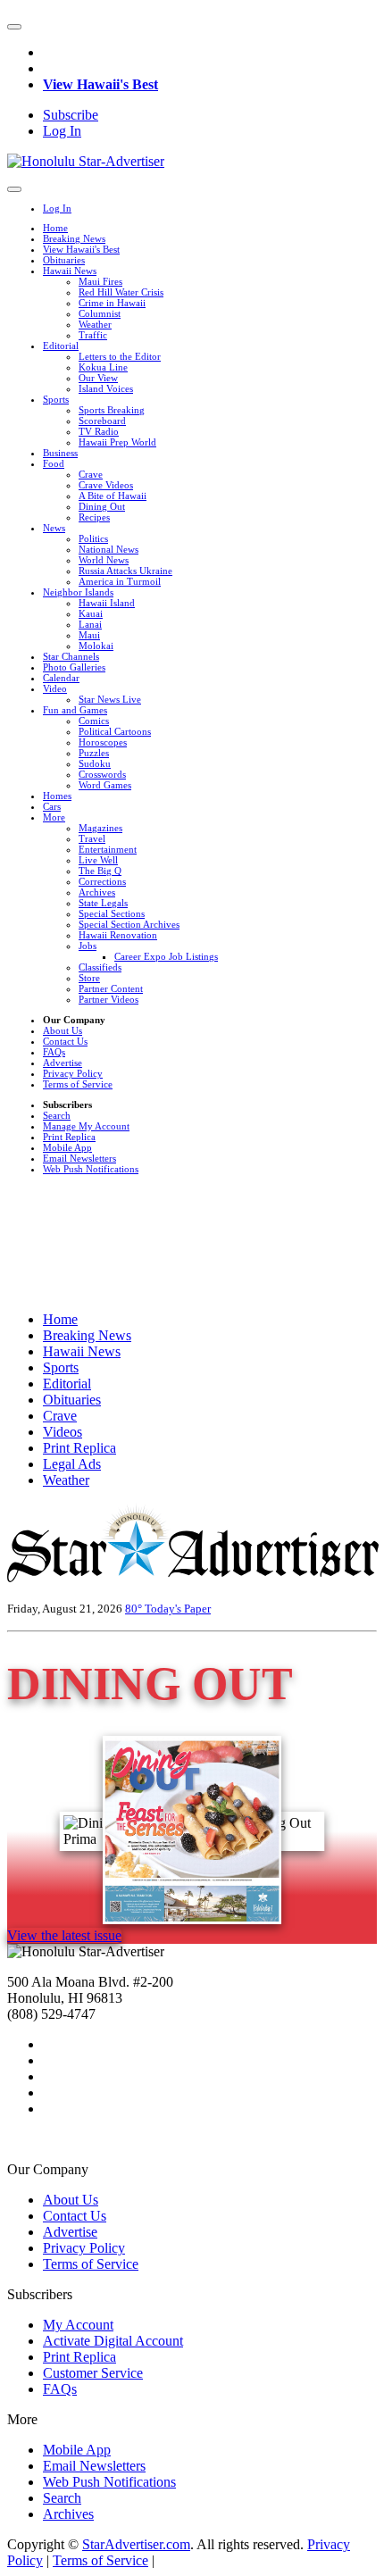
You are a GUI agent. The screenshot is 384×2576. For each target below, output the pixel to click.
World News (104, 560)
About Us (63, 1030)
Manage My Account (86, 1126)
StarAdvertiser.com (136, 2544)
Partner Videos (109, 999)
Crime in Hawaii (112, 303)
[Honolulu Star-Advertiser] (86, 161)
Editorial (61, 346)
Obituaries (64, 260)
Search (57, 1115)
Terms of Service (78, 1084)
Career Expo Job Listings (166, 956)
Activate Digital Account (113, 2341)
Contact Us (65, 1041)
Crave (91, 474)
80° (135, 1609)
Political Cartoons (115, 731)
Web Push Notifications (91, 1169)
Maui (89, 635)
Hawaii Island (107, 603)
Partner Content (111, 988)
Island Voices (106, 388)
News (54, 528)
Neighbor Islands (78, 592)
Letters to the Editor (120, 356)
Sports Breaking (112, 410)
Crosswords (102, 774)
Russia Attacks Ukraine (125, 571)
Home (55, 228)
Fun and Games (75, 710)
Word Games (105, 785)
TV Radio (99, 431)
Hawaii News (70, 271)
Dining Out (102, 506)
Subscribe (71, 115)
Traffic (93, 335)
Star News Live (110, 699)
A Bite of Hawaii (113, 496)
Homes (57, 796)
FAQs (54, 1052)
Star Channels (71, 656)
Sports (56, 399)
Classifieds (100, 967)
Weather (95, 324)
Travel (92, 838)
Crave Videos (106, 485)
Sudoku (95, 763)
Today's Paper (178, 1609)
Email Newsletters (79, 1158)
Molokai (96, 646)
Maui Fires (100, 281)
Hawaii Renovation (118, 935)
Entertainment (108, 849)
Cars (52, 806)
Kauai (91, 613)
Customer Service (93, 2373)
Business (60, 453)
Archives (97, 892)
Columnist (100, 313)
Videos (63, 1432)
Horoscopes (103, 742)
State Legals (103, 903)
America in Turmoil (120, 581)
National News (109, 549)
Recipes (94, 517)
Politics (93, 538)
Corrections (102, 881)
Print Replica (69, 1137)
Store (89, 978)
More (54, 817)
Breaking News (74, 238)
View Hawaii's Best (100, 84)
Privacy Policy (73, 1073)
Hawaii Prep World (117, 442)
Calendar (61, 678)
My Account (78, 2325)
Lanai (90, 624)
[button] (14, 27)
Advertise (63, 1063)
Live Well (98, 860)
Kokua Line (103, 367)
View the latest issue (64, 1935)
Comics (94, 721)
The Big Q (100, 871)
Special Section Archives (129, 924)
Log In (62, 131)
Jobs (88, 946)
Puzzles (94, 753)
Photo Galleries (74, 667)
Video (55, 688)
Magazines (100, 828)
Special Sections (112, 913)
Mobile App (67, 1147)
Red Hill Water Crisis (121, 292)
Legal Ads (72, 1464)
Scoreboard (102, 421)
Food (54, 463)
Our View (98, 378)
